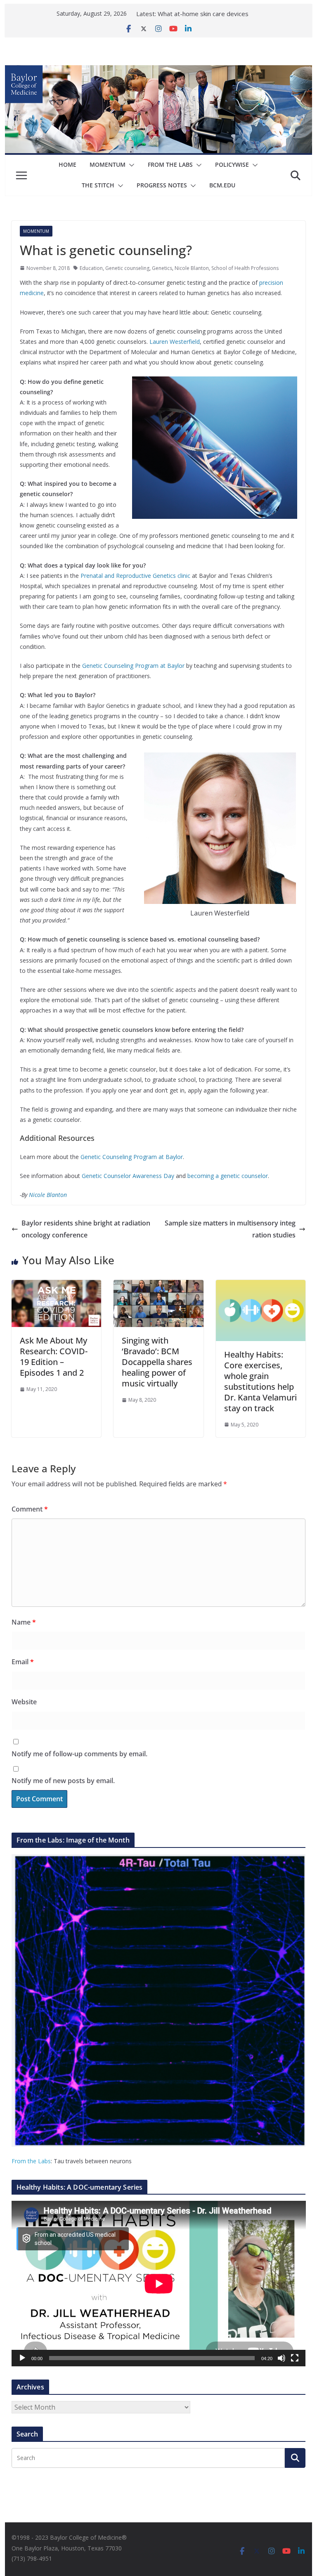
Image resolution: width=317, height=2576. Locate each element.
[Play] (22, 2358)
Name (24, 1622)
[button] (130, 165)
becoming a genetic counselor (228, 1176)
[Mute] (282, 2358)
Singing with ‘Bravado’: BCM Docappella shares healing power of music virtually (157, 1362)
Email (23, 1662)
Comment (30, 1509)
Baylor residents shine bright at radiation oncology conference (86, 1229)
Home (67, 164)
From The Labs (170, 164)
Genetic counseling (127, 268)
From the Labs (31, 2161)
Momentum (108, 164)
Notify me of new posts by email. (63, 1781)
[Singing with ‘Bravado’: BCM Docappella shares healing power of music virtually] (158, 1286)
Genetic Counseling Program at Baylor (133, 666)
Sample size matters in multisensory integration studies (230, 1229)
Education (91, 268)
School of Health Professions (245, 268)
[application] (159, 2284)
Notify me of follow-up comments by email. (79, 1754)
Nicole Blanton (192, 268)
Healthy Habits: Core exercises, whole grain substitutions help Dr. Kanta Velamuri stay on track (260, 1381)
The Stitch (98, 185)
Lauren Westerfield (175, 342)
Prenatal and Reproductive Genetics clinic (135, 576)
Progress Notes (162, 185)
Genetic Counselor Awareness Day (128, 1176)
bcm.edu (222, 185)
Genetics (162, 268)
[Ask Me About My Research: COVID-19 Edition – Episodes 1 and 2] (57, 1286)
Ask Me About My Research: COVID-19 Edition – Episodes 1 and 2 (54, 1357)
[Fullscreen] (295, 2358)
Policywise (232, 164)
